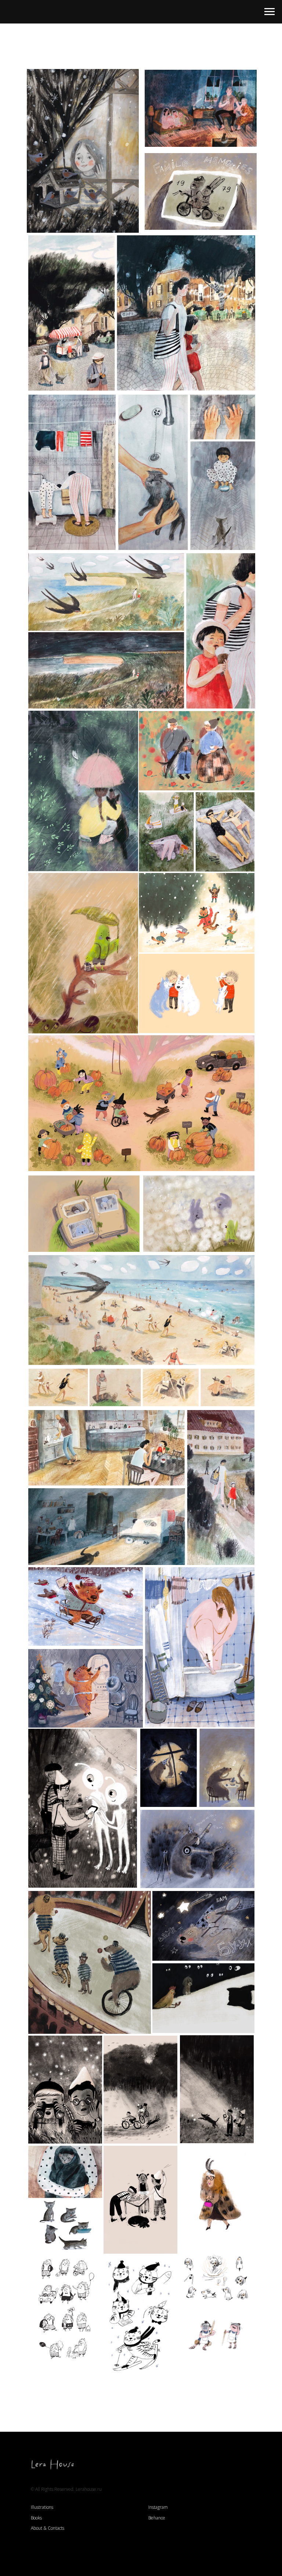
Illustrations (42, 2507)
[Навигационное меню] (270, 12)
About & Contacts (48, 2528)
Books (36, 2518)
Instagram (158, 2507)
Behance (157, 2518)
